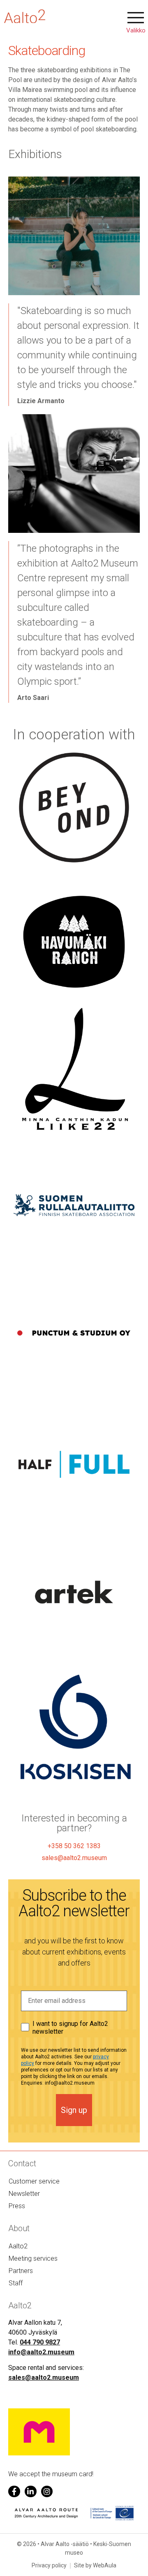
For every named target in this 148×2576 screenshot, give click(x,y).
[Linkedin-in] (31, 2492)
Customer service (34, 2181)
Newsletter (24, 2194)
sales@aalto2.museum (44, 2378)
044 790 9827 (40, 2342)
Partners (21, 2271)
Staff (16, 2283)
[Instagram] (47, 2492)
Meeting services (33, 2258)
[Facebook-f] (14, 2492)
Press (17, 2206)
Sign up (74, 2110)
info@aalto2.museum (41, 2352)
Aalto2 (18, 2246)
